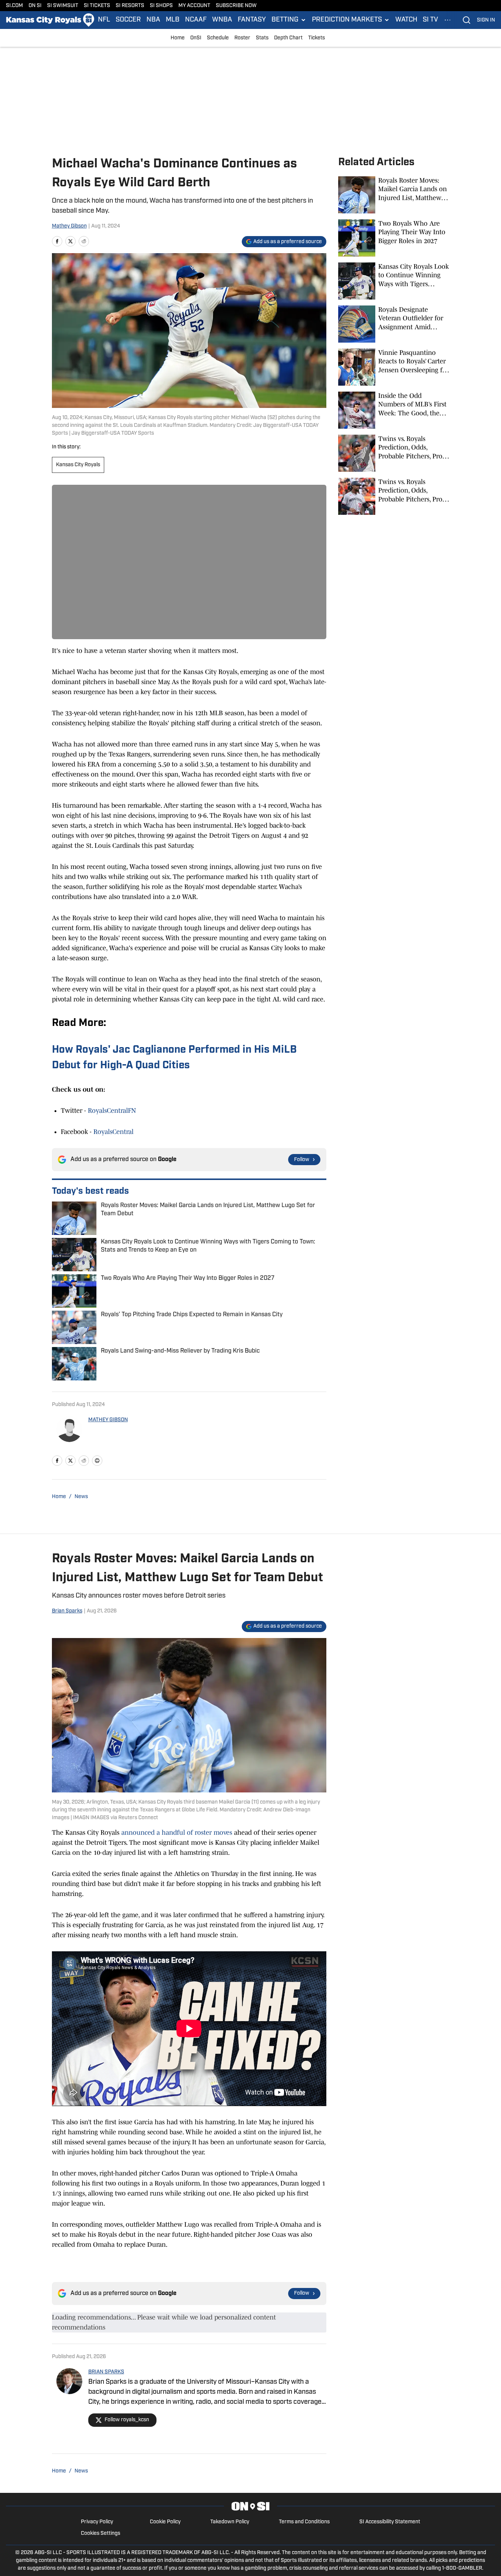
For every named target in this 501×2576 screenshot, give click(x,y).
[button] (289, 20)
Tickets (317, 38)
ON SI (35, 6)
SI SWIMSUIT (63, 6)
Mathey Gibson (69, 226)
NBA (153, 20)
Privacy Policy (97, 2522)
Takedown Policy (230, 2522)
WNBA (222, 20)
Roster (242, 38)
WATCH (406, 20)
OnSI (196, 38)
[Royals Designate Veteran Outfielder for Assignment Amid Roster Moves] (394, 324)
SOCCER (128, 20)
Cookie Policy (165, 2522)
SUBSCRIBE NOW (236, 6)
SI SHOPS (161, 6)
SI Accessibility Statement (390, 2522)
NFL (104, 20)
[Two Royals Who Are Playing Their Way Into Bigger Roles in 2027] (394, 238)
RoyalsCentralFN (112, 1111)
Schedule (218, 38)
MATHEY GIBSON (108, 1420)
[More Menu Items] (448, 20)
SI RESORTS (130, 6)
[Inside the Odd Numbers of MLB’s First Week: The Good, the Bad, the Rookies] (394, 410)
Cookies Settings (100, 2533)
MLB (173, 20)
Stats (262, 38)
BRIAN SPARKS (106, 2372)
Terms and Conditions (304, 2522)
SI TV (430, 20)
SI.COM (14, 6)
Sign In (486, 20)
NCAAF (196, 20)
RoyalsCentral (113, 1132)
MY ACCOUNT (194, 6)
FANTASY (252, 20)
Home (178, 38)
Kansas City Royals (78, 465)
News (81, 1497)
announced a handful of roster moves (177, 1833)
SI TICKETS (97, 6)
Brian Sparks (67, 1611)
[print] (97, 1461)
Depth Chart (288, 38)
